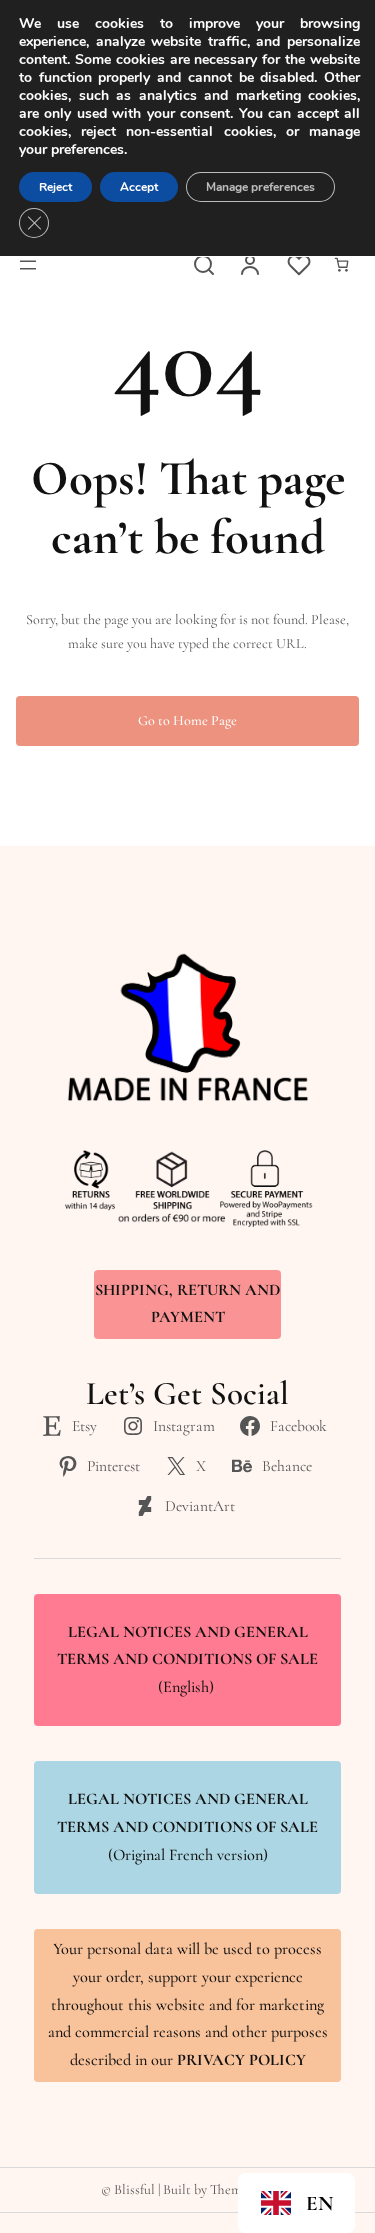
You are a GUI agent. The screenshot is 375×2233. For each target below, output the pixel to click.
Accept (139, 187)
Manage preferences (260, 187)
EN (319, 2203)
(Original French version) (187, 1826)
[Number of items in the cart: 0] (341, 264)
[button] (296, 2203)
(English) (187, 1659)
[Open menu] (28, 265)
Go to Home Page (187, 720)
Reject (55, 187)
